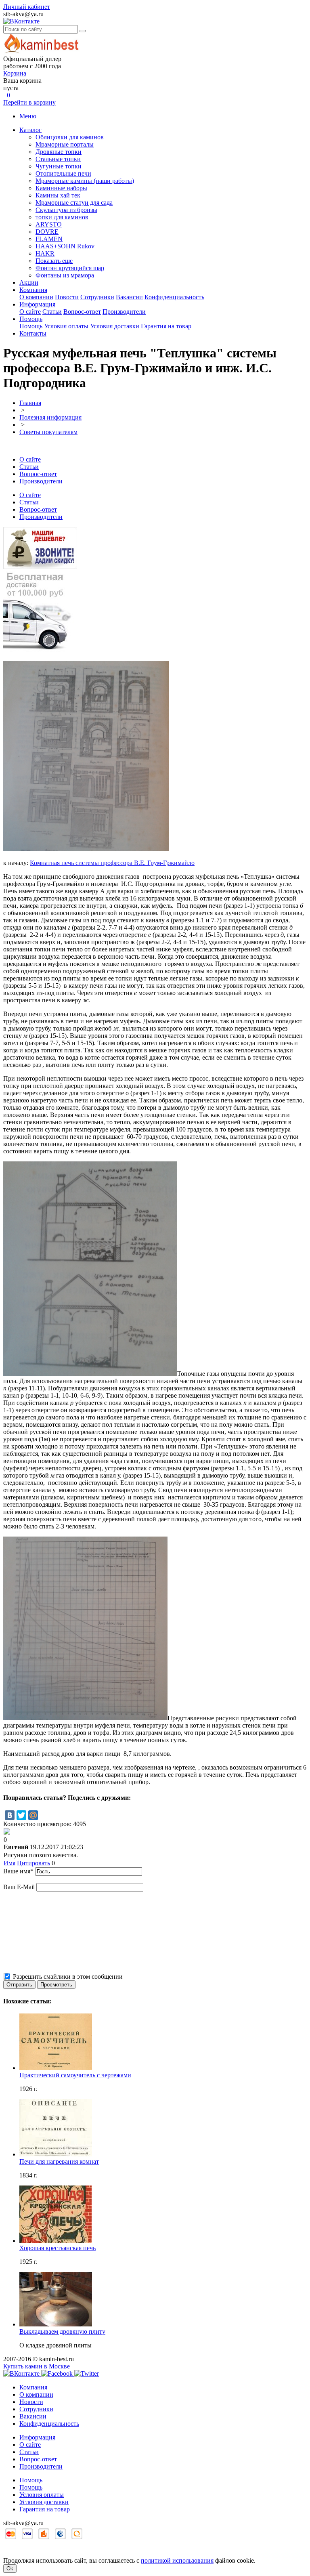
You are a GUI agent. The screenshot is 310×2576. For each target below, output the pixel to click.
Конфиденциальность (174, 297)
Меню (28, 116)
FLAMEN (49, 239)
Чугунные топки (59, 166)
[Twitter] (21, 1815)
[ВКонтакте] (10, 1815)
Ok (10, 2569)
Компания (33, 290)
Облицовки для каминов (70, 137)
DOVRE (47, 232)
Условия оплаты (66, 326)
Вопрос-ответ (82, 312)
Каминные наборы (61, 188)
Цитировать (34, 1863)
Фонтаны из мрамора (65, 275)
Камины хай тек (58, 195)
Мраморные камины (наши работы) (85, 181)
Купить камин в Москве (37, 2366)
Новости (67, 297)
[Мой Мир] (33, 1815)
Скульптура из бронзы (66, 210)
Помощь (31, 319)
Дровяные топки (59, 152)
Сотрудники (97, 297)
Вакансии (129, 297)
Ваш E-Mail (19, 1887)
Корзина (15, 73)
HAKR (45, 253)
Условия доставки (115, 326)
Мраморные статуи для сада (74, 203)
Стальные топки (58, 159)
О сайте (30, 312)
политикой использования (177, 2560)
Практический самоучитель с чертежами (75, 2075)
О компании (36, 297)
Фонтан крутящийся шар (70, 268)
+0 (7, 95)
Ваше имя (18, 1871)
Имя (9, 1863)
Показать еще (54, 261)
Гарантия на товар (166, 326)
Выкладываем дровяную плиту (62, 2331)
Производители (124, 312)
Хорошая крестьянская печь (58, 2248)
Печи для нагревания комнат (59, 2161)
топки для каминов (62, 217)
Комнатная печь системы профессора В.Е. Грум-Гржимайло (112, 863)
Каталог (30, 130)
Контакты (33, 333)
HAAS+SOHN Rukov (65, 246)
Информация (37, 304)
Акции (29, 282)
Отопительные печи (63, 173)
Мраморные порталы (65, 144)
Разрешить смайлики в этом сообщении (68, 1977)
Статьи (52, 312)
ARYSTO (49, 224)
